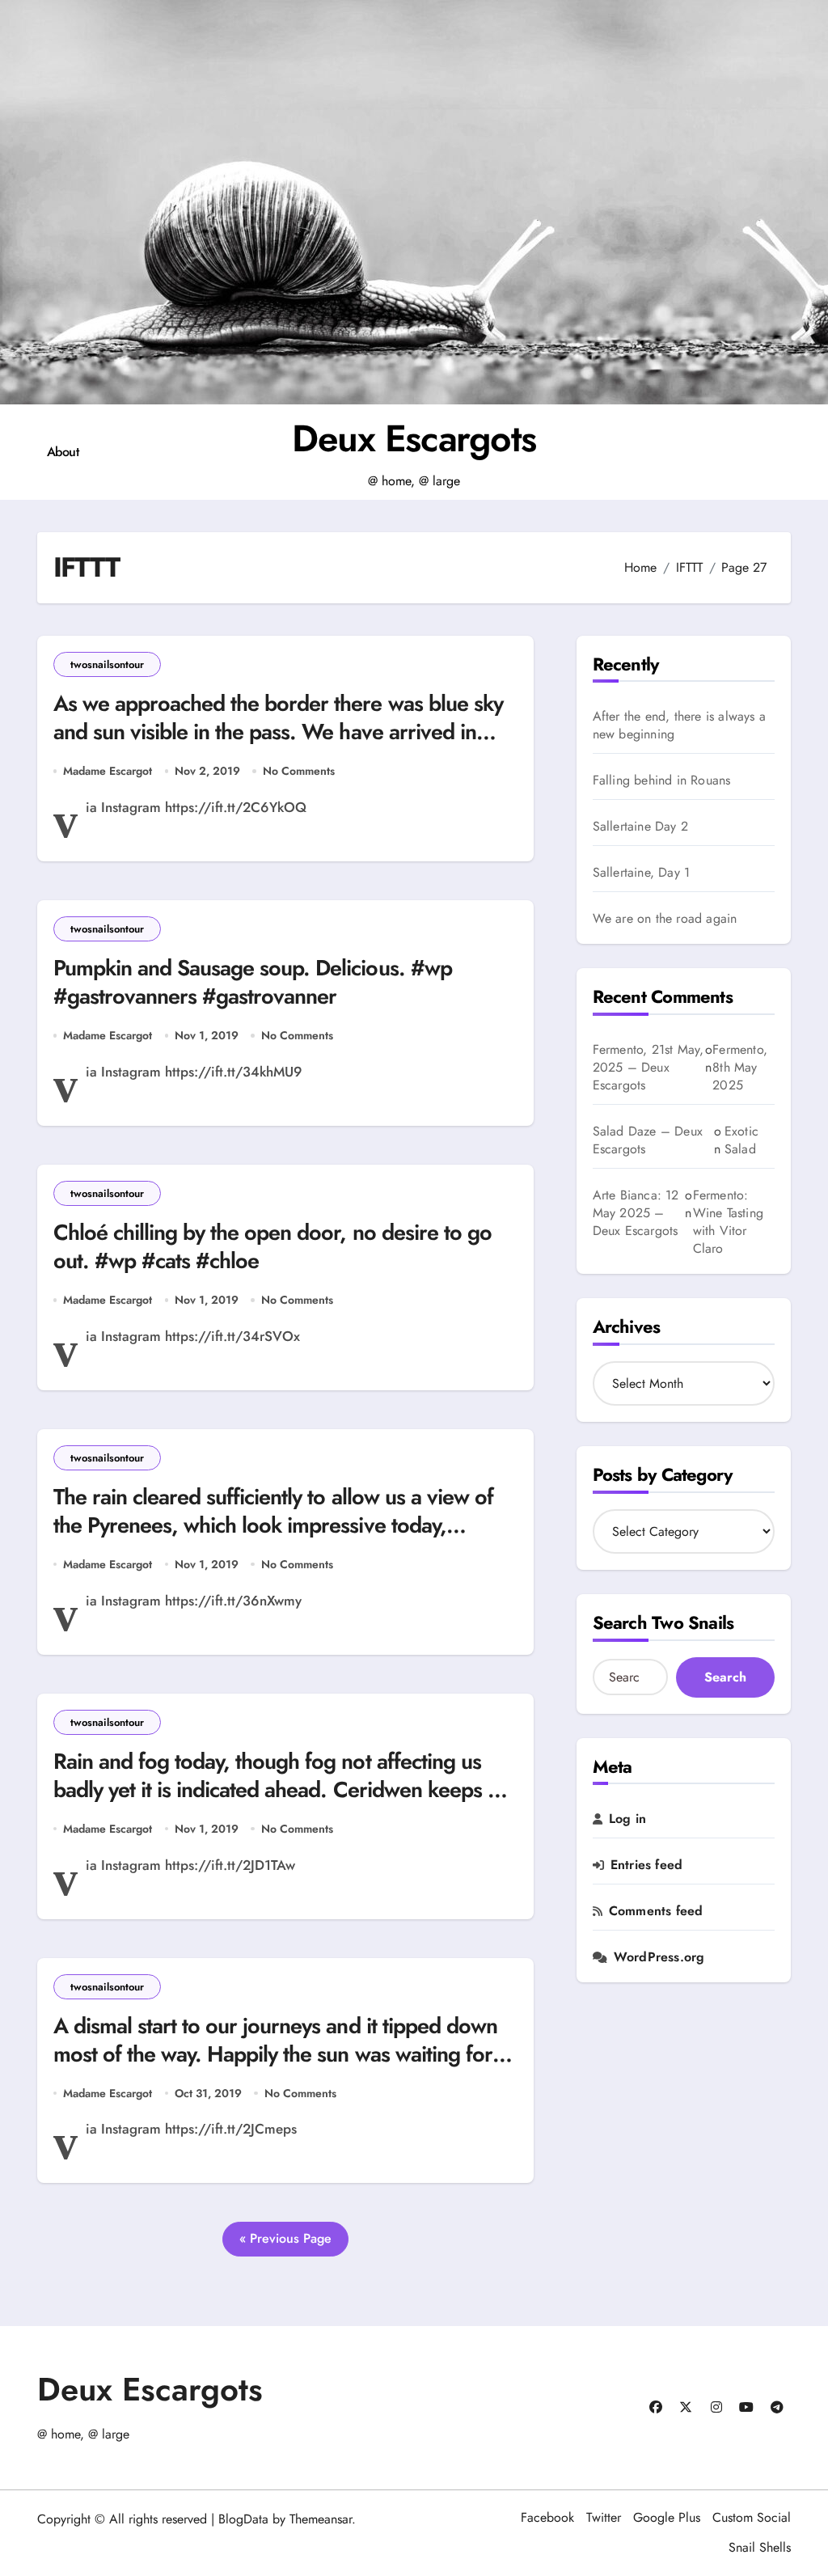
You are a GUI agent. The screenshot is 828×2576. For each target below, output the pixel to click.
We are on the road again (665, 919)
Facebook (547, 2517)
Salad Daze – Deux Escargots (648, 1140)
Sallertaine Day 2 (640, 827)
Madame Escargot (108, 771)
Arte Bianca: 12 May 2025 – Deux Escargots (636, 1213)
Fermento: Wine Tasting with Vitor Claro (728, 1222)
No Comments (299, 771)
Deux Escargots (414, 438)
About (63, 452)
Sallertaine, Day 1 (642, 873)
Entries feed (646, 1865)
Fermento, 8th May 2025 (740, 1068)
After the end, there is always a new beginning (679, 725)
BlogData (243, 2519)
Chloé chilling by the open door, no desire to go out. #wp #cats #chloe (272, 1246)
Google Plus (667, 2517)
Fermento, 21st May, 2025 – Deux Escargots (648, 1067)
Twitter (604, 2517)
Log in (627, 1819)
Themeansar (321, 2519)
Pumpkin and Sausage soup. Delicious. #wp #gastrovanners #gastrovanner (253, 982)
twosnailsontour (107, 664)
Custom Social (752, 2517)
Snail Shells (760, 2547)
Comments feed (656, 1911)
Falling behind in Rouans (662, 780)
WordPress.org (659, 1957)
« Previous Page (285, 2238)
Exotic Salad (741, 1140)
